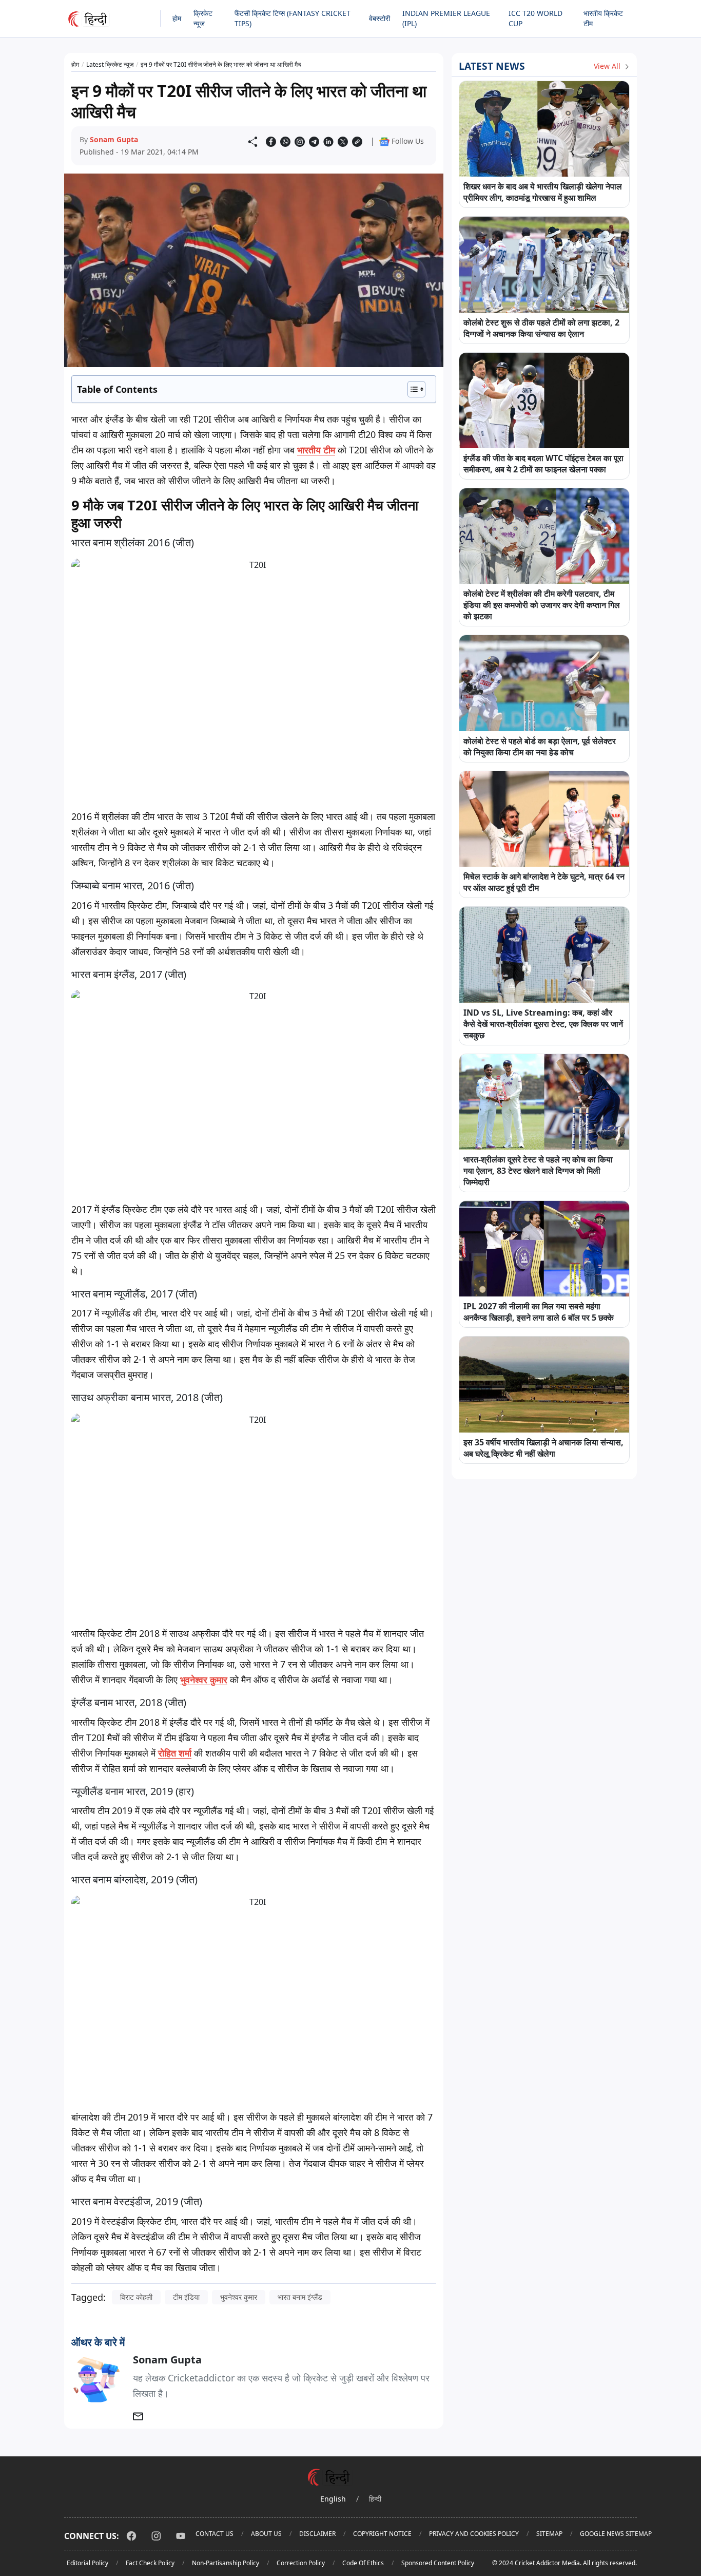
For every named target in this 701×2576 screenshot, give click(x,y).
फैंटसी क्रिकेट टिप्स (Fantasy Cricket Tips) (293, 18)
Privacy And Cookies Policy (474, 2534)
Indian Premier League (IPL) (446, 18)
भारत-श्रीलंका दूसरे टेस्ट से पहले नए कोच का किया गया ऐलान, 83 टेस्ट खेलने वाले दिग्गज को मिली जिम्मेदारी (538, 1171)
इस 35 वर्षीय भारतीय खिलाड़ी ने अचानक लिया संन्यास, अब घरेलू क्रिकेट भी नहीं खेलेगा (543, 1448)
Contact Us (215, 2534)
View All (608, 66)
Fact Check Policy (150, 2563)
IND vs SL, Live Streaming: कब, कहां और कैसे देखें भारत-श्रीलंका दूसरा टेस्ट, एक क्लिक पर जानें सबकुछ (543, 1024)
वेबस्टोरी (379, 18)
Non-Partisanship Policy (226, 2563)
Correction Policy (301, 2563)
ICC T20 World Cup (536, 18)
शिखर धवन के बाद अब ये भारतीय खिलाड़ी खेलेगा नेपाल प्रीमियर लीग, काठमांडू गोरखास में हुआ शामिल (543, 192)
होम (177, 18)
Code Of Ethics (363, 2563)
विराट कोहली (136, 2297)
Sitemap (549, 2534)
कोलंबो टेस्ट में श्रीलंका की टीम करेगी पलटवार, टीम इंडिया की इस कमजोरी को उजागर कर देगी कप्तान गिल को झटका (542, 605)
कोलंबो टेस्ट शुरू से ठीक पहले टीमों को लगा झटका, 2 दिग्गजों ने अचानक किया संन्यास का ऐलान (541, 328)
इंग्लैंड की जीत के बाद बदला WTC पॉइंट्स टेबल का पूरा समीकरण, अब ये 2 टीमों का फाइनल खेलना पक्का (543, 464)
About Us (266, 2534)
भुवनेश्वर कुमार (239, 2297)
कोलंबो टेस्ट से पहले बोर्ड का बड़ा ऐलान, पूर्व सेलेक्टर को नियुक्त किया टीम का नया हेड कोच (540, 747)
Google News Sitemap (616, 2534)
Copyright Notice (382, 2534)
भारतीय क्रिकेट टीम (603, 18)
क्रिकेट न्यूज (203, 18)
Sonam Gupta (114, 139)
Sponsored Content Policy (438, 2563)
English (333, 2499)
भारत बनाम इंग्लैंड (300, 2297)
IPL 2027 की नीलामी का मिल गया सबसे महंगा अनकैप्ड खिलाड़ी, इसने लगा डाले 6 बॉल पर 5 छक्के (539, 1312)
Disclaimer (317, 2534)
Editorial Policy (87, 2563)
